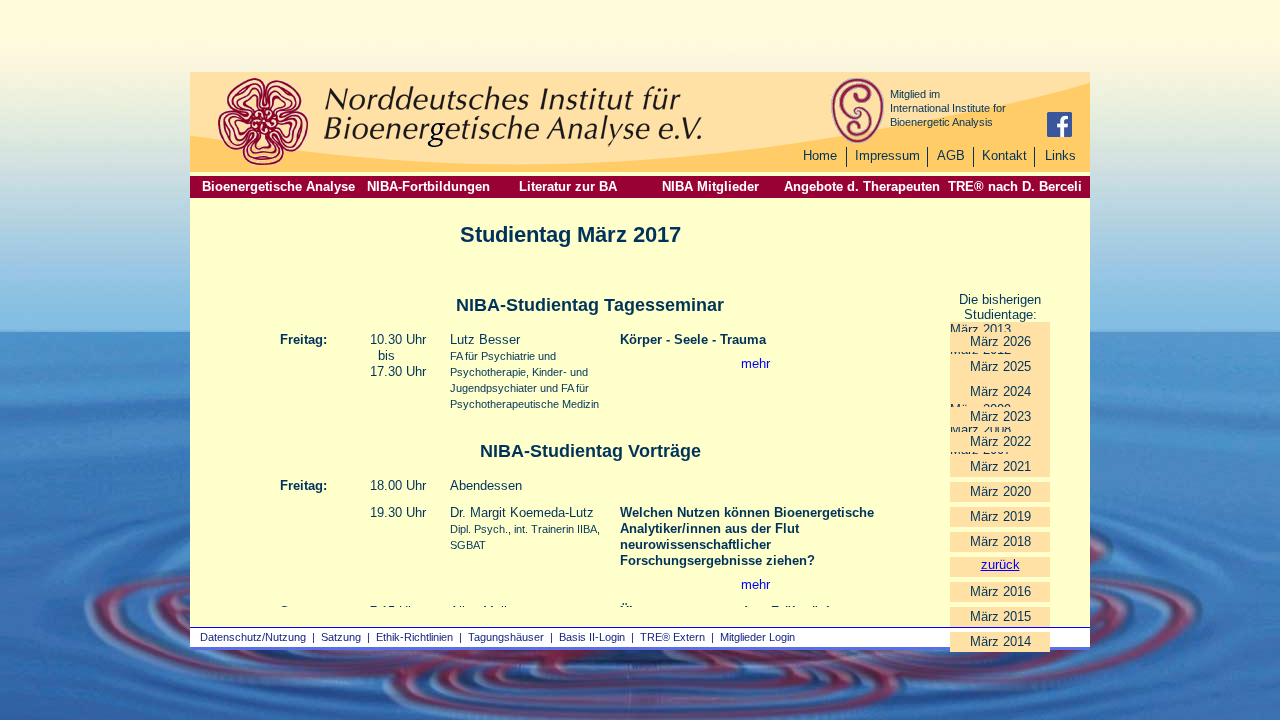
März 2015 (1000, 616)
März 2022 (1000, 441)
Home (820, 155)
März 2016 (1000, 591)
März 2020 (1000, 491)
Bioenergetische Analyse (278, 186)
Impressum (887, 155)
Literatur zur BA (568, 186)
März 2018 (1000, 541)
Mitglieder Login (757, 637)
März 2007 (980, 449)
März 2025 (1000, 366)
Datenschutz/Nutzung (253, 637)
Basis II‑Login (592, 637)
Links (1060, 155)
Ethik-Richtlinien (414, 637)
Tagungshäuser (506, 637)
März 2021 (1000, 466)
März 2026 (1000, 341)
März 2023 (1000, 416)
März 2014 (1000, 641)
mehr (755, 363)
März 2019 (1000, 516)
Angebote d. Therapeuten (862, 186)
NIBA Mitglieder (710, 186)
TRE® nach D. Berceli (1015, 186)
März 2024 (1000, 391)
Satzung (341, 637)
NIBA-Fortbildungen (428, 186)
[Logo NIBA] (263, 162)
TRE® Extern (672, 637)
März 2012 (980, 349)
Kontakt (1004, 155)
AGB (951, 155)
